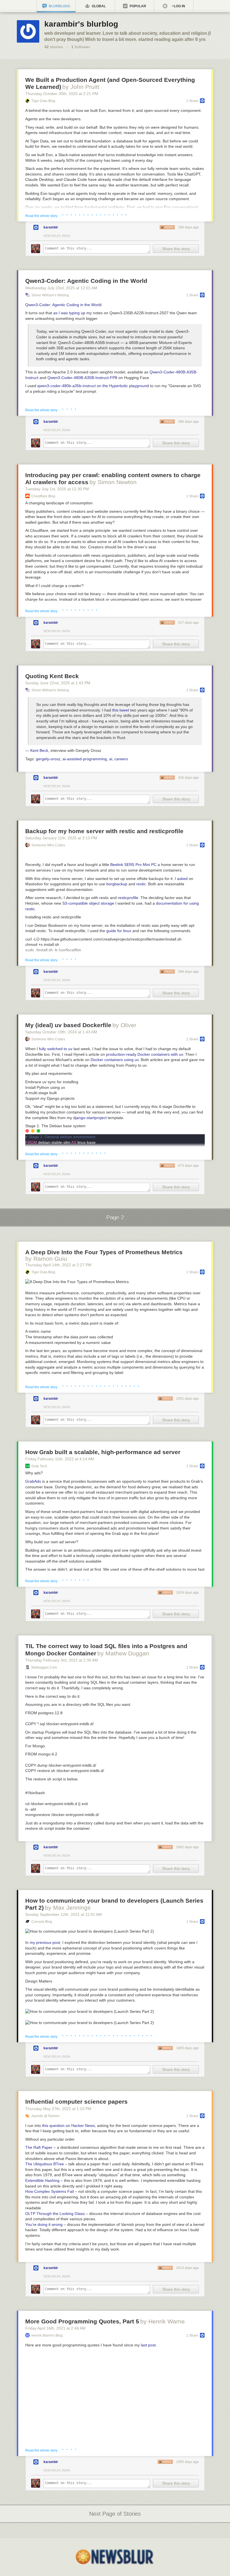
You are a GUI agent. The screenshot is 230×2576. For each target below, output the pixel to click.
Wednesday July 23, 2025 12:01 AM (61, 288)
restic (141, 884)
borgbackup (117, 884)
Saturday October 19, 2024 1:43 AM (61, 1032)
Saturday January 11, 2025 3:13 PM (61, 838)
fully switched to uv (56, 1049)
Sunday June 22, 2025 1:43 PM (58, 683)
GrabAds (33, 1481)
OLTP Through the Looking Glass (55, 2214)
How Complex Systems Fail (50, 2191)
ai (111, 759)
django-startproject (90, 1118)
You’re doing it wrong (44, 2224)
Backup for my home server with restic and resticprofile (104, 831)
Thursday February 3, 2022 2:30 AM (62, 1660)
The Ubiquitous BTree (45, 2164)
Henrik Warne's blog (47, 2335)
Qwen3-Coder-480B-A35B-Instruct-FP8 (82, 378)
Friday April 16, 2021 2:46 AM (55, 2328)
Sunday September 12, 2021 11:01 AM (64, 1914)
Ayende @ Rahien (45, 2116)
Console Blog (42, 1922)
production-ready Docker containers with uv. (145, 1054)
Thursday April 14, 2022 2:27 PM (58, 1265)
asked (182, 879)
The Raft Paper (39, 2147)
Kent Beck (39, 750)
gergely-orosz (48, 759)
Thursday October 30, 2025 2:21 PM (62, 94)
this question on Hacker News (68, 2126)
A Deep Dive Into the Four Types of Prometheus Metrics (104, 1252)
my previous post (45, 1942)
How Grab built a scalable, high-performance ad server (103, 1452)
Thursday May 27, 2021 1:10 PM (58, 2109)
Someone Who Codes (48, 845)
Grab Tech (39, 1466)
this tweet (121, 710)
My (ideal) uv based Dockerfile (68, 1025)
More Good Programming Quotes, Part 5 (82, 2321)
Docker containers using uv (115, 1060)
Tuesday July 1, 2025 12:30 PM (57, 489)
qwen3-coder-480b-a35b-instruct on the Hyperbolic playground (93, 386)
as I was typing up (69, 313)
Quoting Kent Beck (52, 676)
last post (148, 2345)
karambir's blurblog (81, 24)
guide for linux (119, 931)
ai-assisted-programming (85, 759)
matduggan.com (44, 1667)
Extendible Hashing (42, 2180)
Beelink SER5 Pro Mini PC (133, 865)
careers (121, 759)
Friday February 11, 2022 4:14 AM (60, 1459)
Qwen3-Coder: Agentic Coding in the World (86, 281)
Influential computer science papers (76, 2102)
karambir (51, 227)
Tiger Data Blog (43, 101)
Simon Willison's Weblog (50, 295)
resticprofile (128, 898)
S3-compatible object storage (88, 903)
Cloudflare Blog (43, 496)
